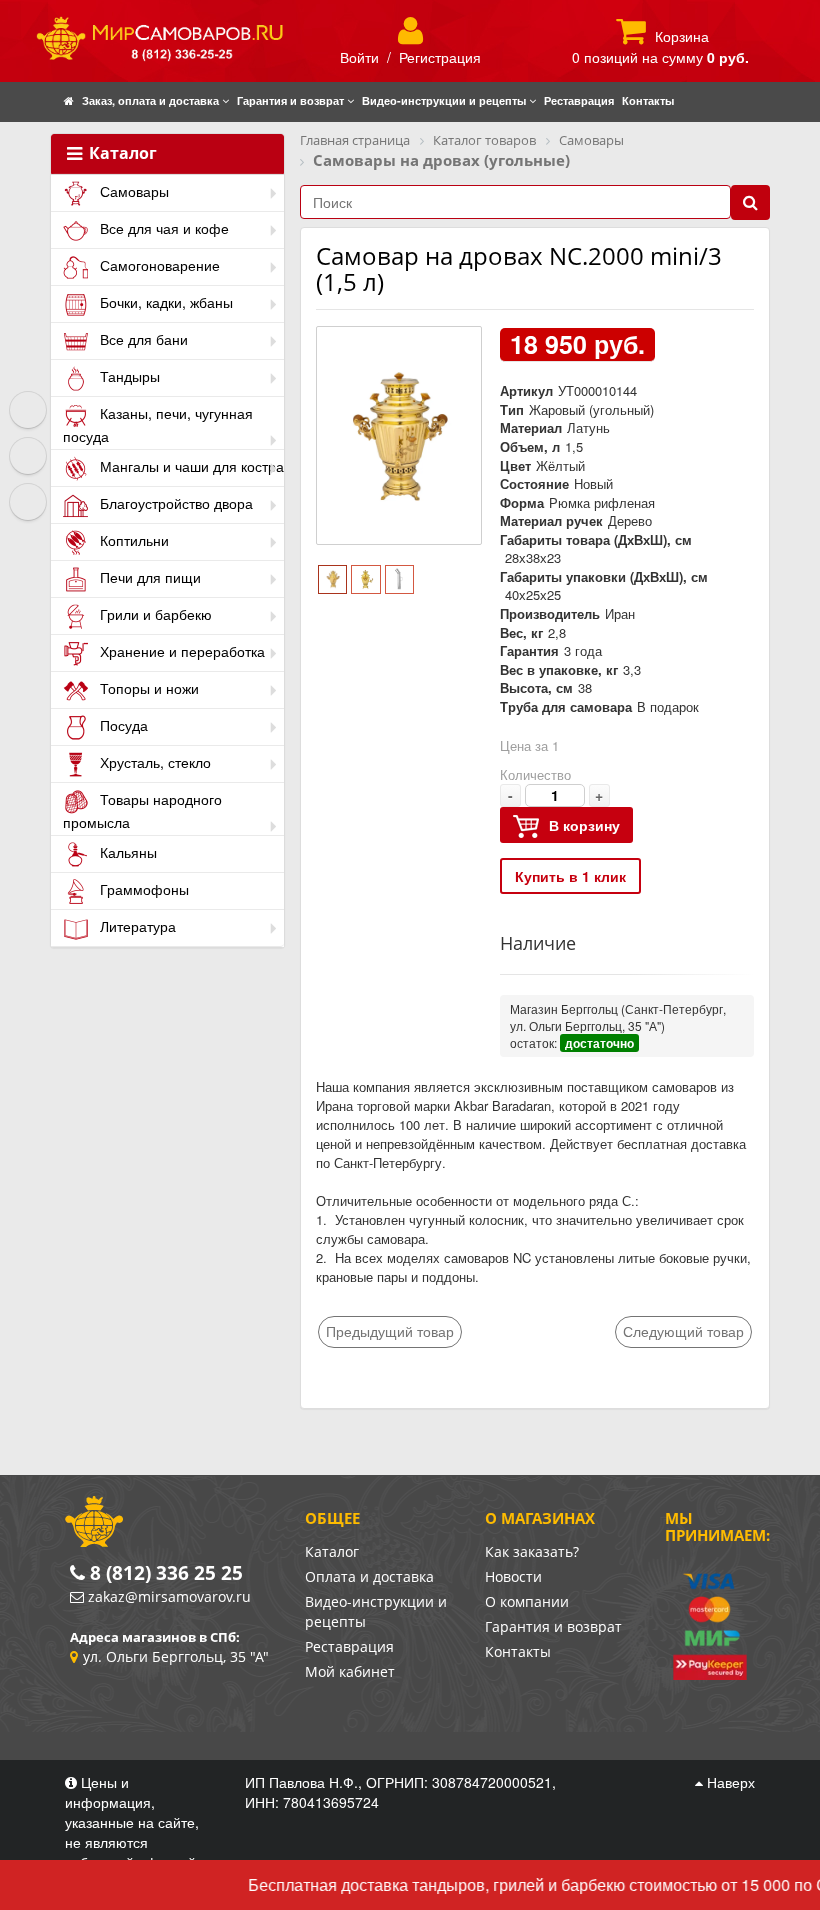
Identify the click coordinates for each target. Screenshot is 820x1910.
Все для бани (142, 339)
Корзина (682, 36)
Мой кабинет (350, 1671)
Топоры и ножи (147, 688)
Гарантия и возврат (553, 1626)
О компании (527, 1601)
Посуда (122, 725)
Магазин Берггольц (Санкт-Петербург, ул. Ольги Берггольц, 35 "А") (618, 1017)
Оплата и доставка (369, 1576)
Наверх (729, 1782)
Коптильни (132, 540)
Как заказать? (532, 1551)
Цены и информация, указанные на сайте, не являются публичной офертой (132, 1822)
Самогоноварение (158, 265)
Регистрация (440, 57)
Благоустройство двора (174, 503)
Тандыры (128, 376)
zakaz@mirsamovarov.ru (169, 1596)
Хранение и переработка (180, 651)
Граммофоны (142, 889)
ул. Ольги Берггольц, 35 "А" (176, 1656)
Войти (359, 57)
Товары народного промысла (142, 810)
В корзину (584, 825)
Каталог (121, 154)
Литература (136, 926)
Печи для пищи (148, 577)
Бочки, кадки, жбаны (164, 302)
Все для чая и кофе (162, 228)
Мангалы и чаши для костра (190, 466)
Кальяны (126, 852)
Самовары (132, 191)
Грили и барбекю (154, 614)
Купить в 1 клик (570, 876)
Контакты (518, 1651)
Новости (513, 1576)
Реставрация (349, 1646)
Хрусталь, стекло (153, 762)
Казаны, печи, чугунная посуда (158, 424)
